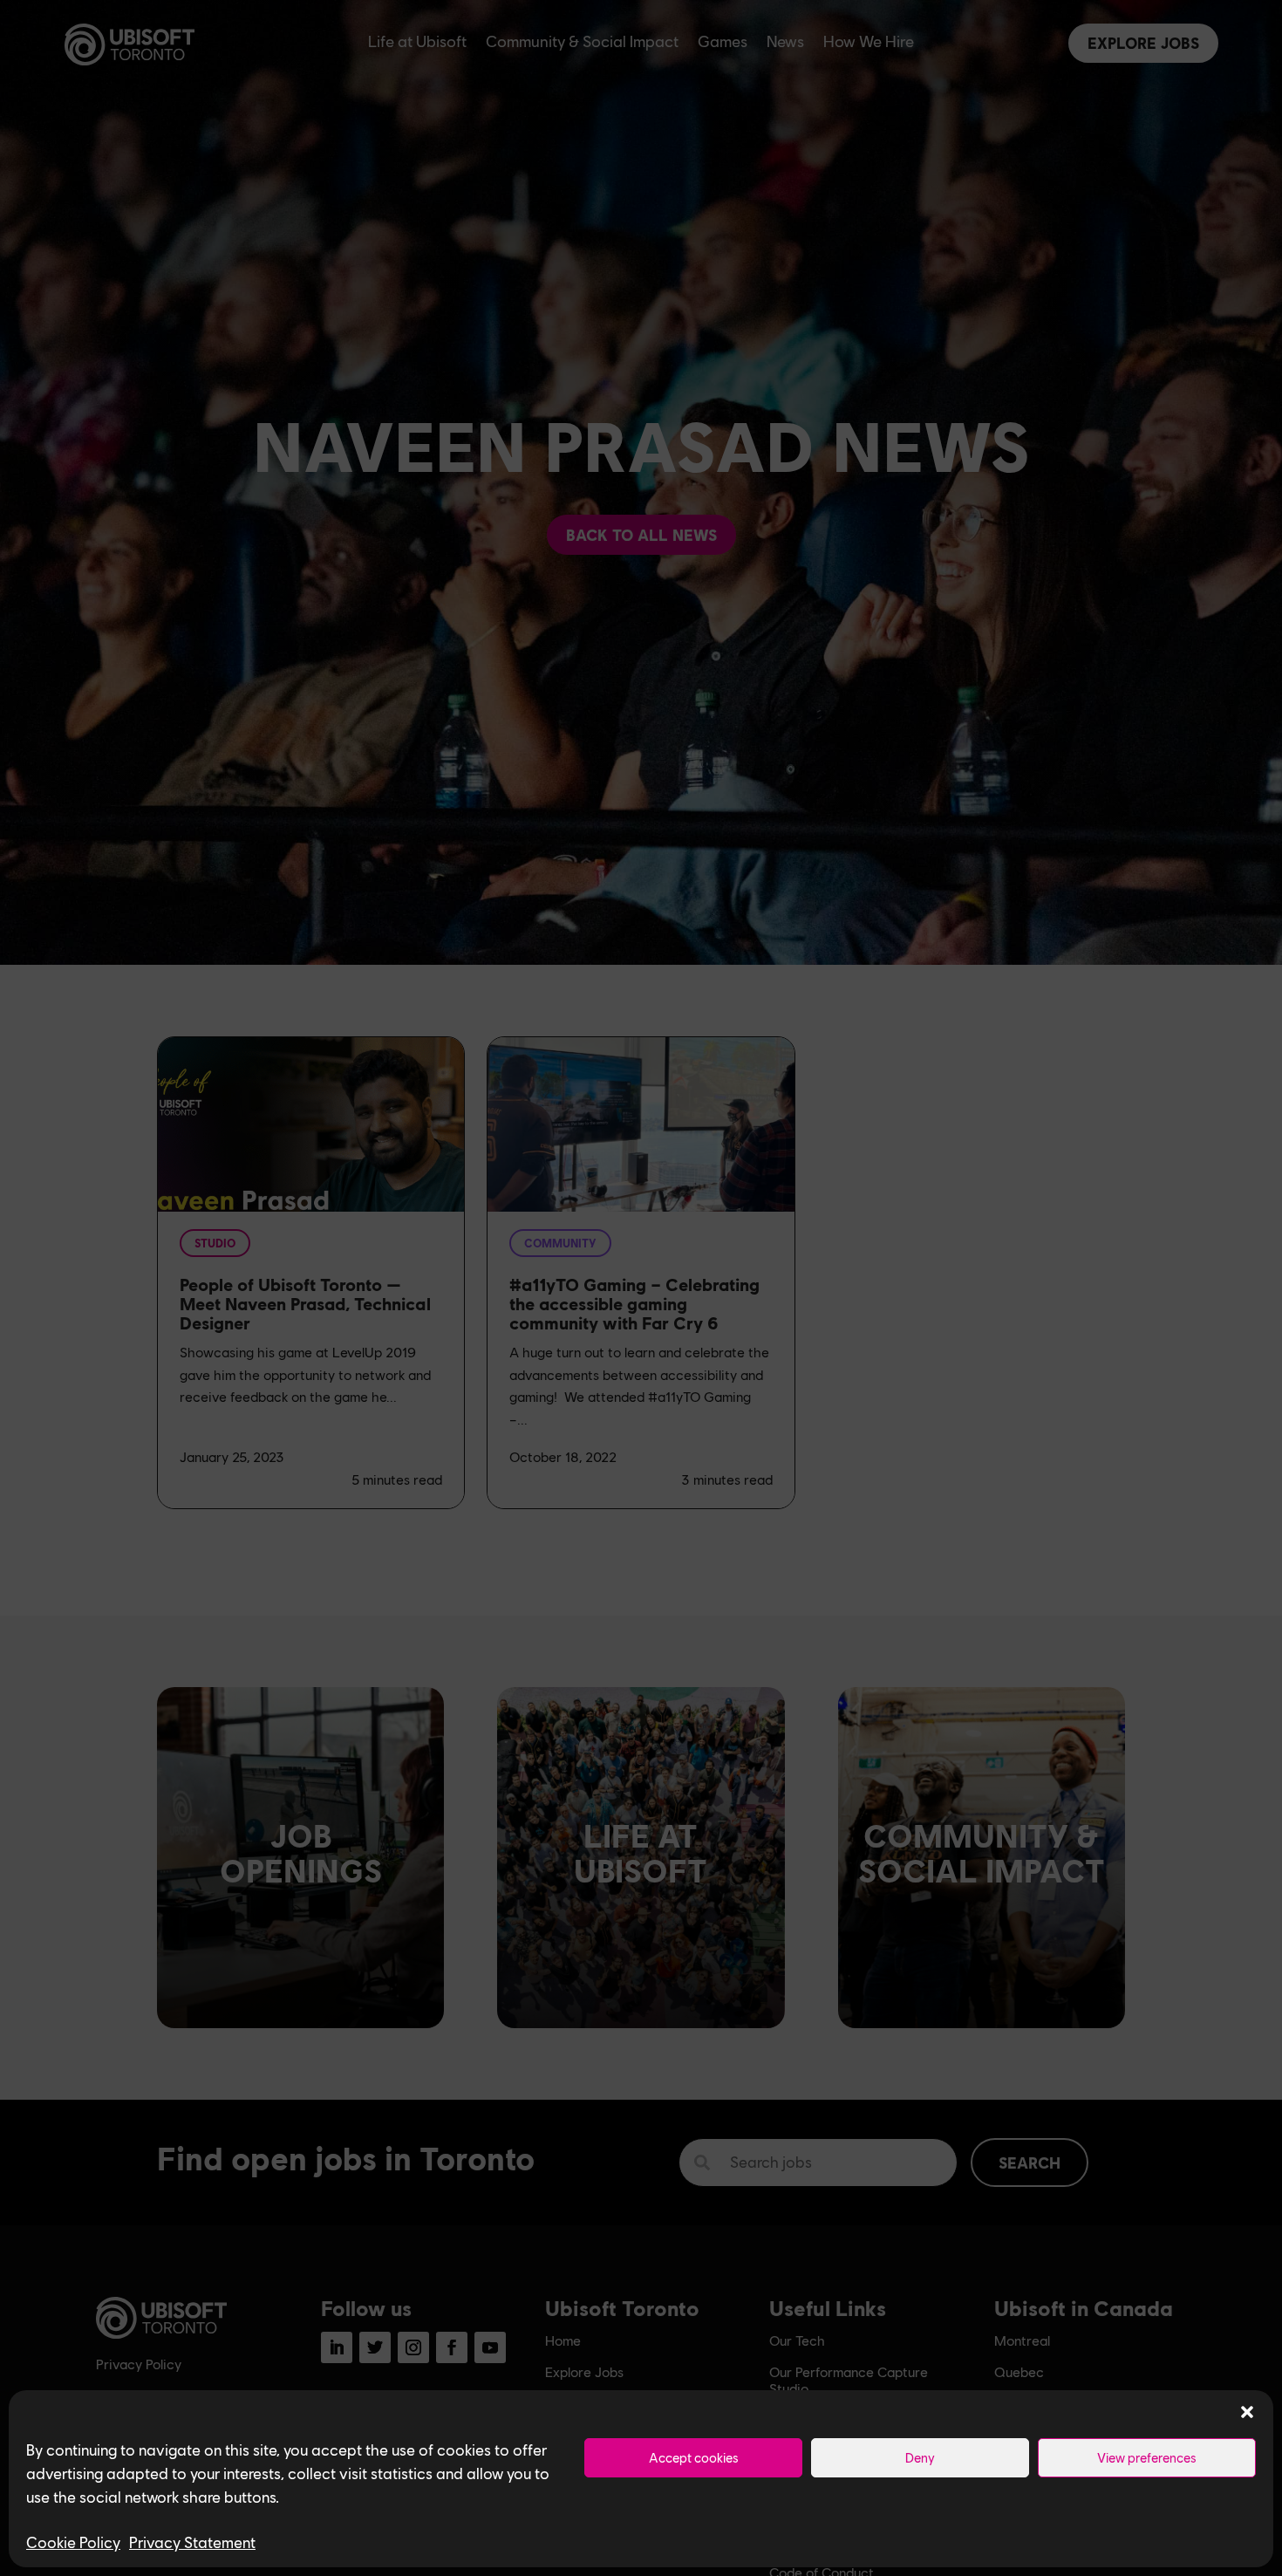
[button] (1247, 2412)
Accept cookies (694, 2457)
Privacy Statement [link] (192, 2542)
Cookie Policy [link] (73, 2542)
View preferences (1147, 2457)
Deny (920, 2457)
